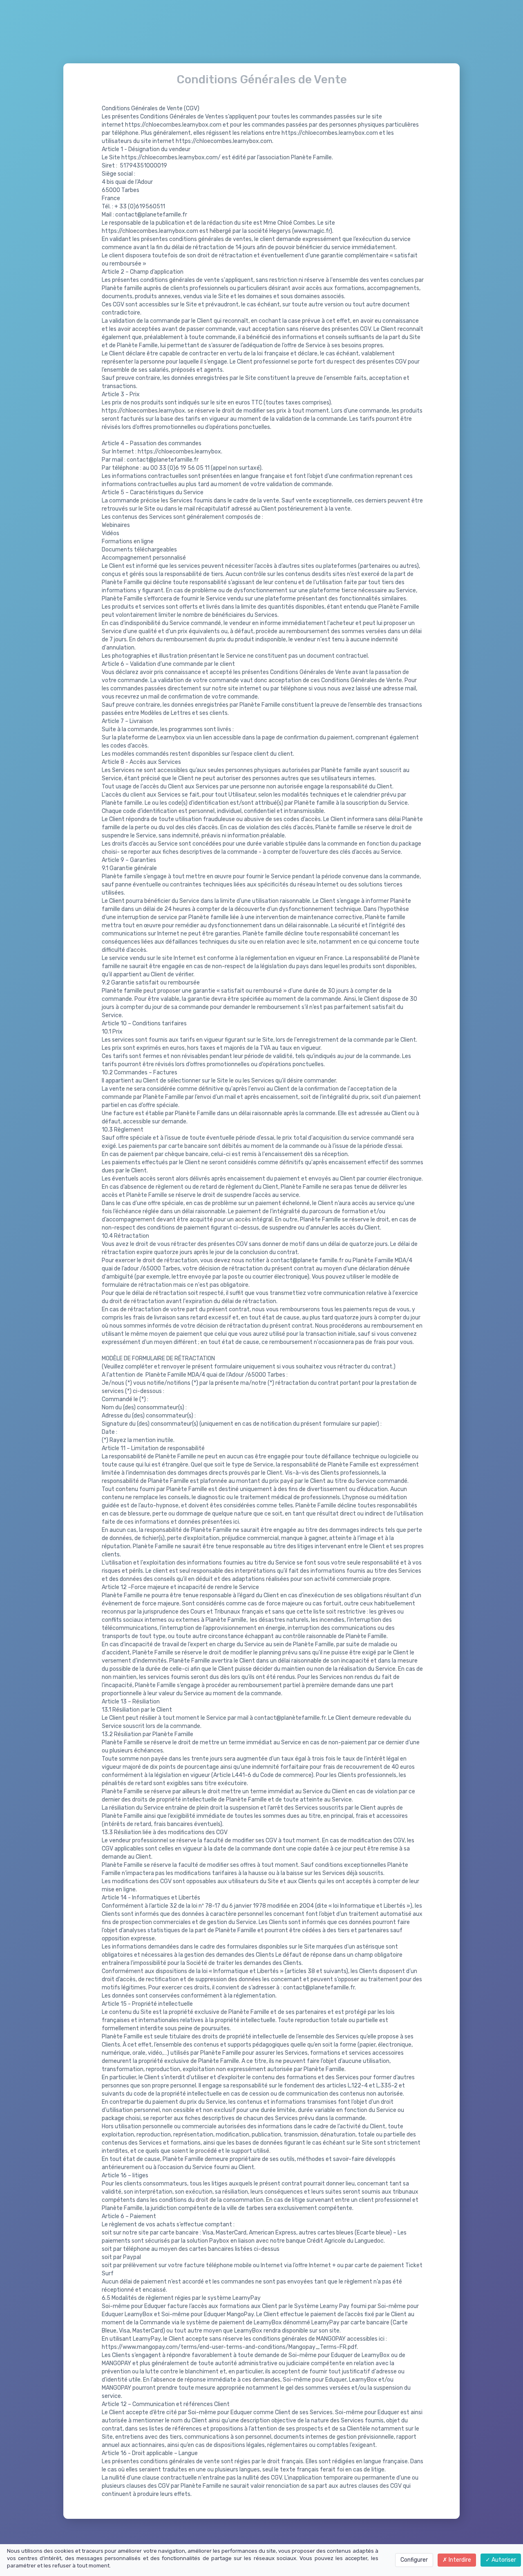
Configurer (414, 2560)
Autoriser (503, 2560)
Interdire (459, 2560)
